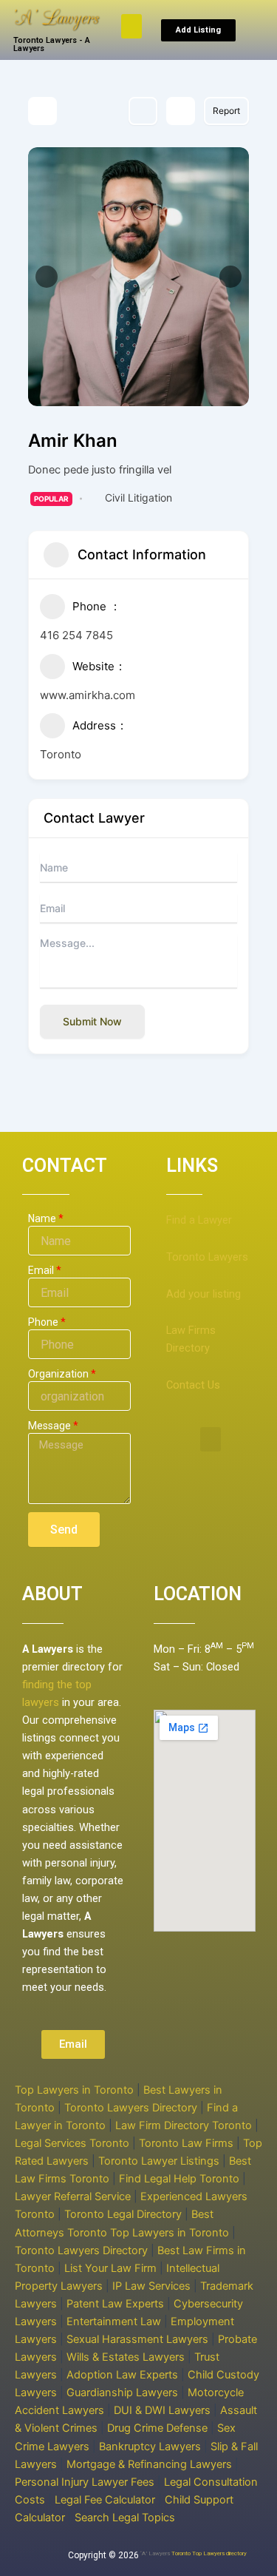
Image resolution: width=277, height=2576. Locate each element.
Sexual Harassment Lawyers (137, 2339)
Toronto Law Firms (186, 2143)
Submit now (92, 1021)
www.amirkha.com (88, 695)
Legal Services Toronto (72, 2143)
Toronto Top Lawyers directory (209, 2553)
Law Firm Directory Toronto (184, 2125)
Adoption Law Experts (122, 2375)
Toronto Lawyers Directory (131, 2108)
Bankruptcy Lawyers (150, 2447)
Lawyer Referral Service (73, 2196)
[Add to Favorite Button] (143, 111)
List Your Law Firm (110, 2268)
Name (42, 1218)
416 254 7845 (76, 635)
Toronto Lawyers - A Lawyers (52, 44)
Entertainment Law (114, 2322)
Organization (58, 1374)
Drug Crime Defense (157, 2428)
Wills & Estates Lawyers (126, 2357)
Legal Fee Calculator (105, 2500)
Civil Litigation (138, 498)
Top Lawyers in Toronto (74, 2090)
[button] (131, 26)
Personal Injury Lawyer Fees (85, 2482)
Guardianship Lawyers (122, 2393)
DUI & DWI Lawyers (162, 2410)
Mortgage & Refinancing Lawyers (149, 2464)
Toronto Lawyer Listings (159, 2161)
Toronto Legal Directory (123, 2214)
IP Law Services (151, 2286)
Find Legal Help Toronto (179, 2179)
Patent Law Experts (115, 2304)
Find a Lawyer (199, 1220)
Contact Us (193, 1385)
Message (49, 1426)
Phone (43, 1322)
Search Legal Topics (125, 2518)
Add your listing (204, 1294)
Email (41, 1270)
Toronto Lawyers (207, 1257)
